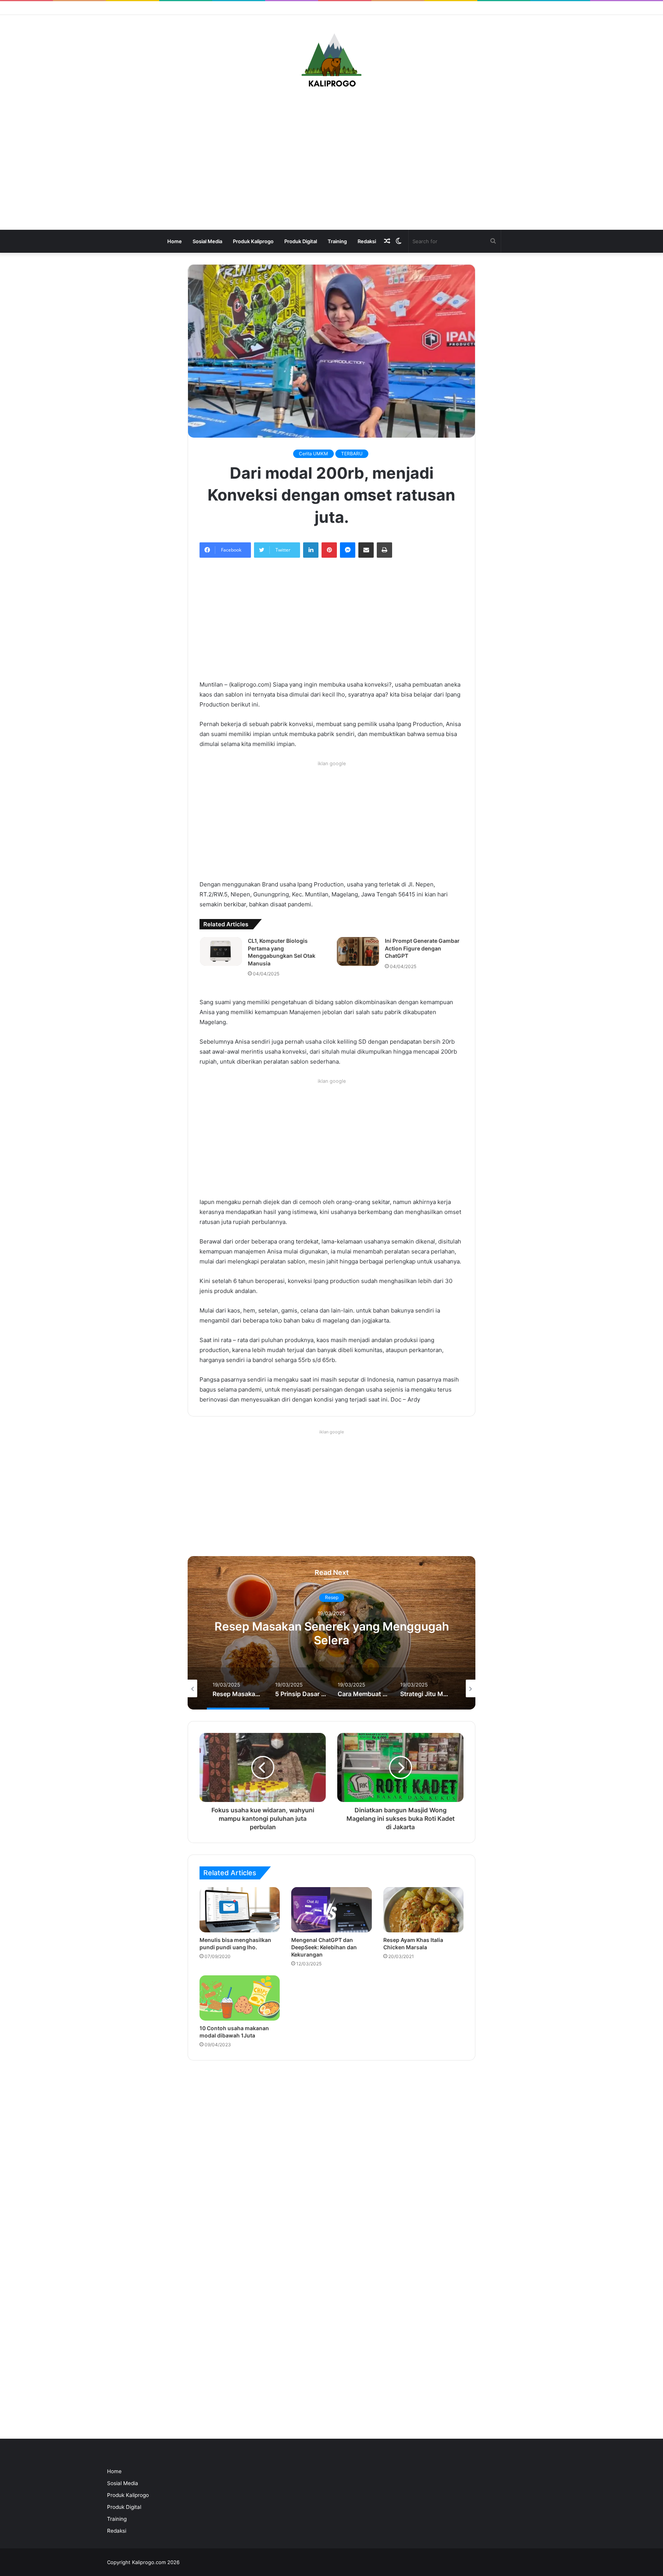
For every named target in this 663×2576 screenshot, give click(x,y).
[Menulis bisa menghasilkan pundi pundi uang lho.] (240, 1910)
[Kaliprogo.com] (331, 61)
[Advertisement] (331, 161)
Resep (332, 1597)
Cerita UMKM (313, 454)
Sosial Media (207, 241)
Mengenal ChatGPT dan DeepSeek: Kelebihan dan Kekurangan (324, 1947)
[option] (331, 1633)
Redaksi (367, 241)
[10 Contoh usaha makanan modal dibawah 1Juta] (240, 1998)
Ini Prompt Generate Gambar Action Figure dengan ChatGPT (422, 948)
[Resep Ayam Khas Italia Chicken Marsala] (423, 1910)
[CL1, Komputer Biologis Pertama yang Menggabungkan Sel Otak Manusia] (221, 951)
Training (337, 241)
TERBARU (352, 454)
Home (175, 241)
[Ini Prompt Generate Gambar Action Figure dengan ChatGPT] (358, 951)
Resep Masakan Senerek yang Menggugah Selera (332, 1633)
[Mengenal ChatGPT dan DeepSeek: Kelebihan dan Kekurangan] (331, 1910)
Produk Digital (301, 241)
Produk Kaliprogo (253, 241)
